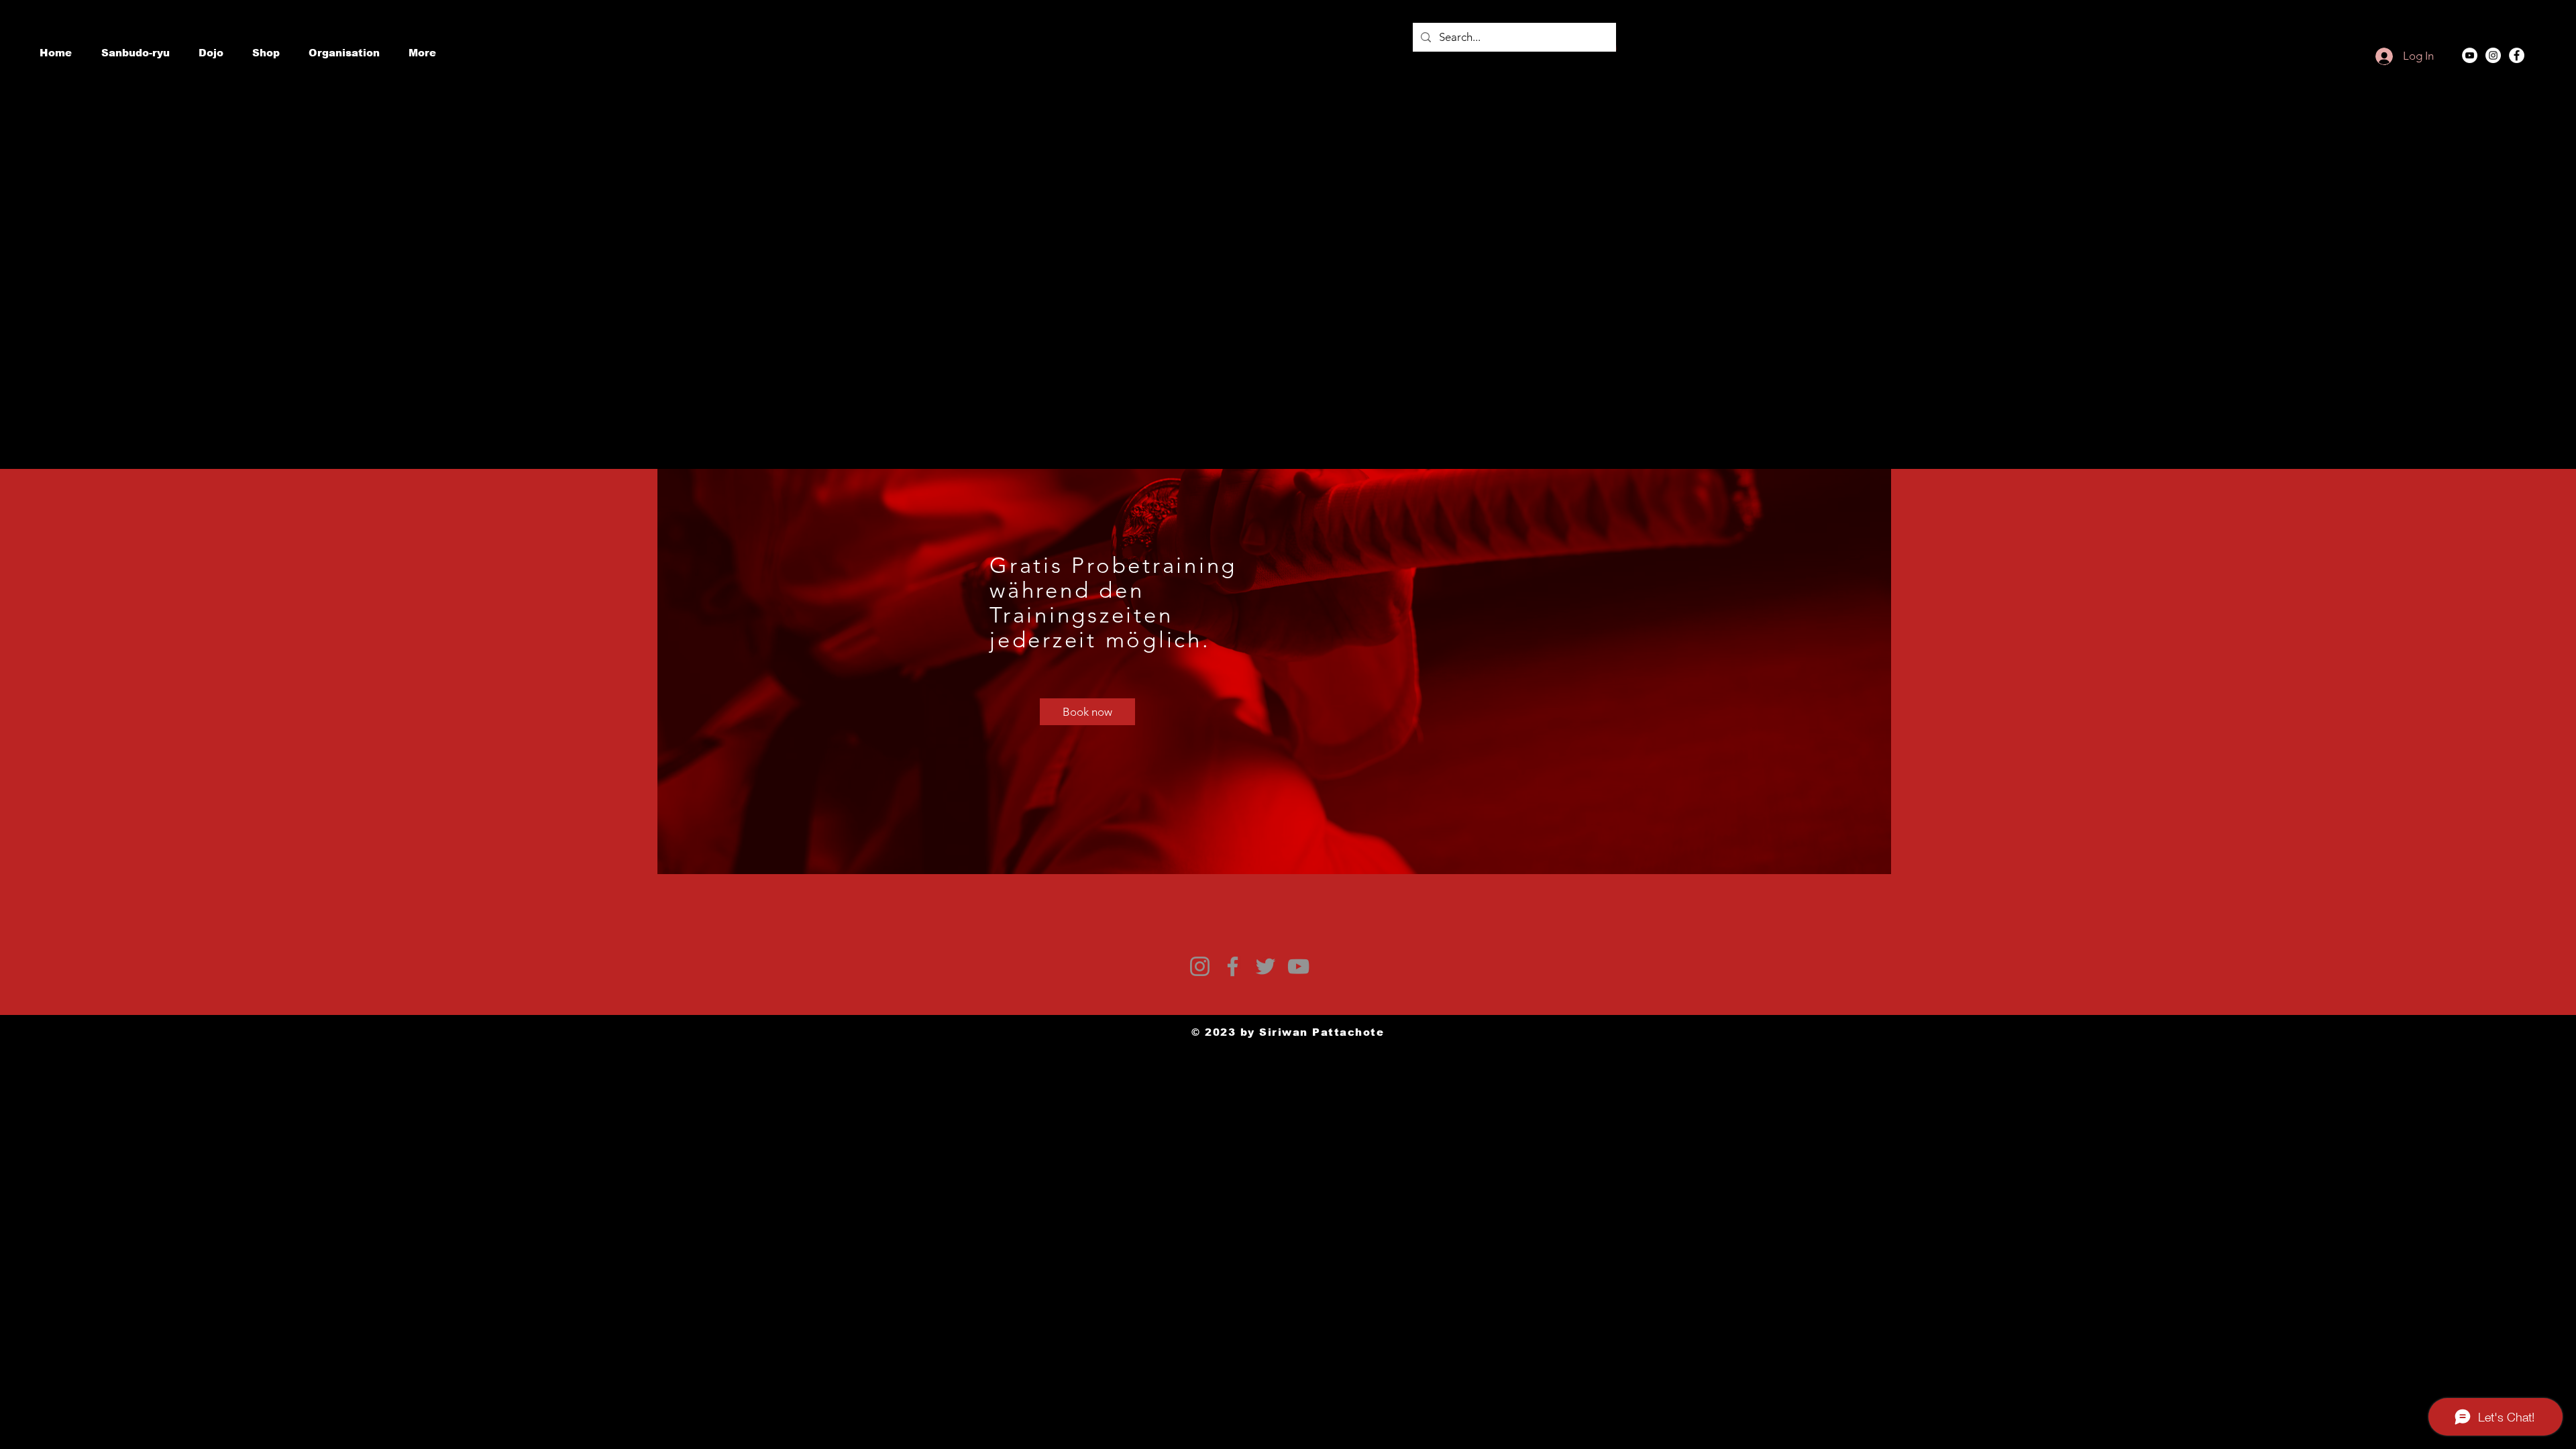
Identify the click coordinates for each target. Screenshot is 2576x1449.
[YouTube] (2470, 55)
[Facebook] (2517, 55)
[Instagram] (2493, 55)
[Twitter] (1266, 966)
